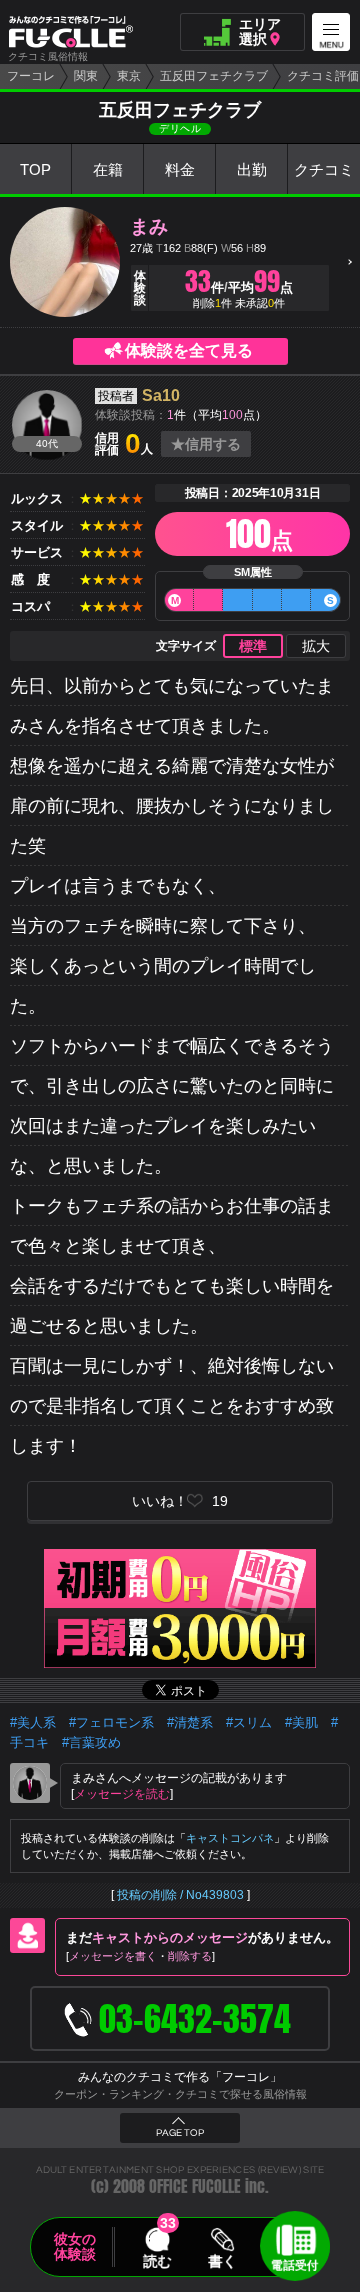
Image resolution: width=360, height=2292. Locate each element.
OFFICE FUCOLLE (195, 2186)
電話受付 (295, 2265)
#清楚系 (190, 1722)
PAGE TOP (180, 2133)
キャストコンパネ (230, 1838)
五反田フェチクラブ (214, 76)
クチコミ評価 (323, 76)
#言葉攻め (91, 1742)
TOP (35, 169)
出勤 (252, 169)
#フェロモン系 (111, 1722)
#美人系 (33, 1722)
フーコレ (31, 76)
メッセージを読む (122, 1794)
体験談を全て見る (189, 350)
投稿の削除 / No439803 (180, 1895)
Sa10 (161, 395)
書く (222, 2261)
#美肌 (301, 1722)
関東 (86, 76)
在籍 (108, 169)
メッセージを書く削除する (140, 1956)
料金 (180, 169)
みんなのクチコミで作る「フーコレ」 (180, 2077)
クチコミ (324, 169)
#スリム (249, 1722)
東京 (129, 76)
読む (157, 2261)
